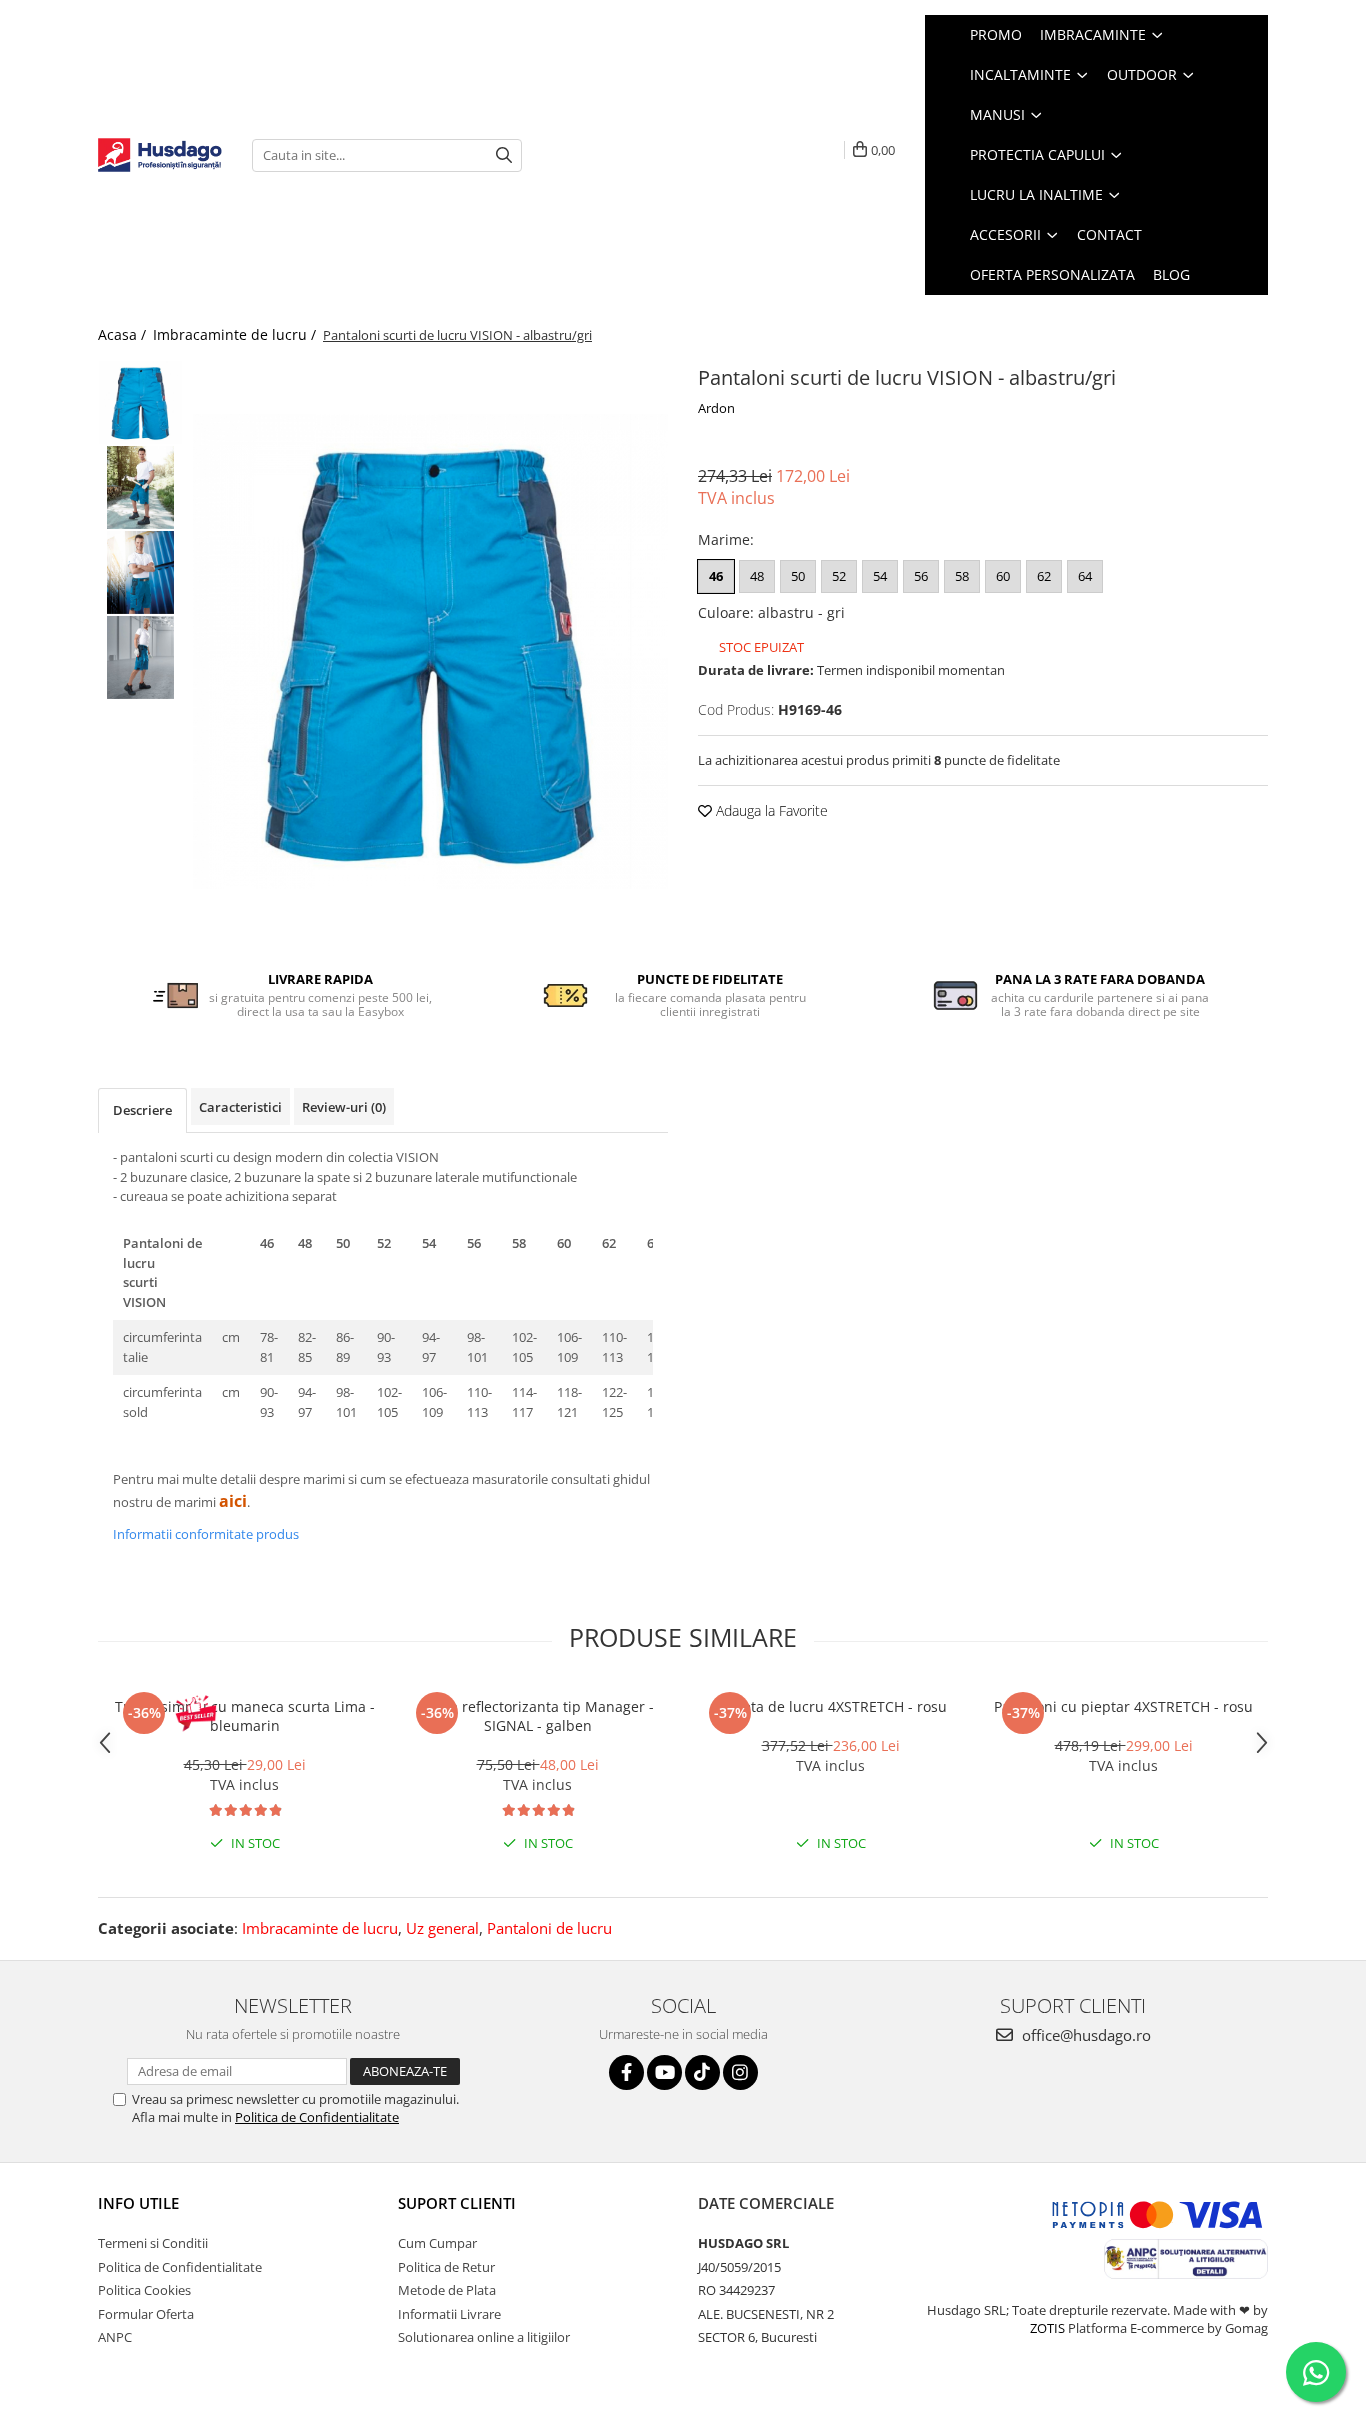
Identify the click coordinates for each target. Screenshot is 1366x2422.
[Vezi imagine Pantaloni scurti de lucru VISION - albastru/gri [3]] (140, 657)
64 (1085, 576)
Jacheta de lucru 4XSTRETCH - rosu (831, 1706)
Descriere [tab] (142, 1110)
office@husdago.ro (1084, 2035)
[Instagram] (740, 2072)
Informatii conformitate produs (206, 1534)
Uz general (442, 1928)
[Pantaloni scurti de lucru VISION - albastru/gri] (430, 651)
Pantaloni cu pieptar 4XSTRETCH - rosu (1123, 1706)
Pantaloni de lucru (549, 1928)
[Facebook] (626, 2072)
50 (798, 576)
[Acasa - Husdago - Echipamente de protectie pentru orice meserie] (160, 155)
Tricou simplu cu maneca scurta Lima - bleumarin (245, 1716)
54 (880, 576)
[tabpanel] (430, 651)
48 (757, 576)
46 (716, 576)
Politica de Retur (446, 2267)
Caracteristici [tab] (240, 1107)
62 (1044, 576)
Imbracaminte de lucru (320, 1928)
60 (1003, 576)
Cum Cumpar (437, 2243)
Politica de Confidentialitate (317, 2117)
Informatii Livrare (449, 2314)
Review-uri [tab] (344, 1107)
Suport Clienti (457, 2203)
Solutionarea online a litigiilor (484, 2337)
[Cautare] (504, 155)
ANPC (115, 2337)
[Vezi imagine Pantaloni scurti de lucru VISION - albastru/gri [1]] (140, 487)
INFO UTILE (138, 2203)
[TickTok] (702, 2072)
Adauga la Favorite (770, 810)
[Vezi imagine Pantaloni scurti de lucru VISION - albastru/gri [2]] (140, 572)
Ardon (716, 408)
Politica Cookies (144, 2290)
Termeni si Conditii (153, 2243)
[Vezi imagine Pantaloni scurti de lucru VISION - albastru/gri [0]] (140, 402)
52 (839, 576)
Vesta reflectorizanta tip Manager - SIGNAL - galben (538, 1716)
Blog (1171, 274)
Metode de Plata (447, 2290)
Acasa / (124, 334)
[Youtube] (664, 2072)
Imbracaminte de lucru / (236, 334)
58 (962, 576)
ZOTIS (1047, 2328)
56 (921, 576)
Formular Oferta (146, 2314)
